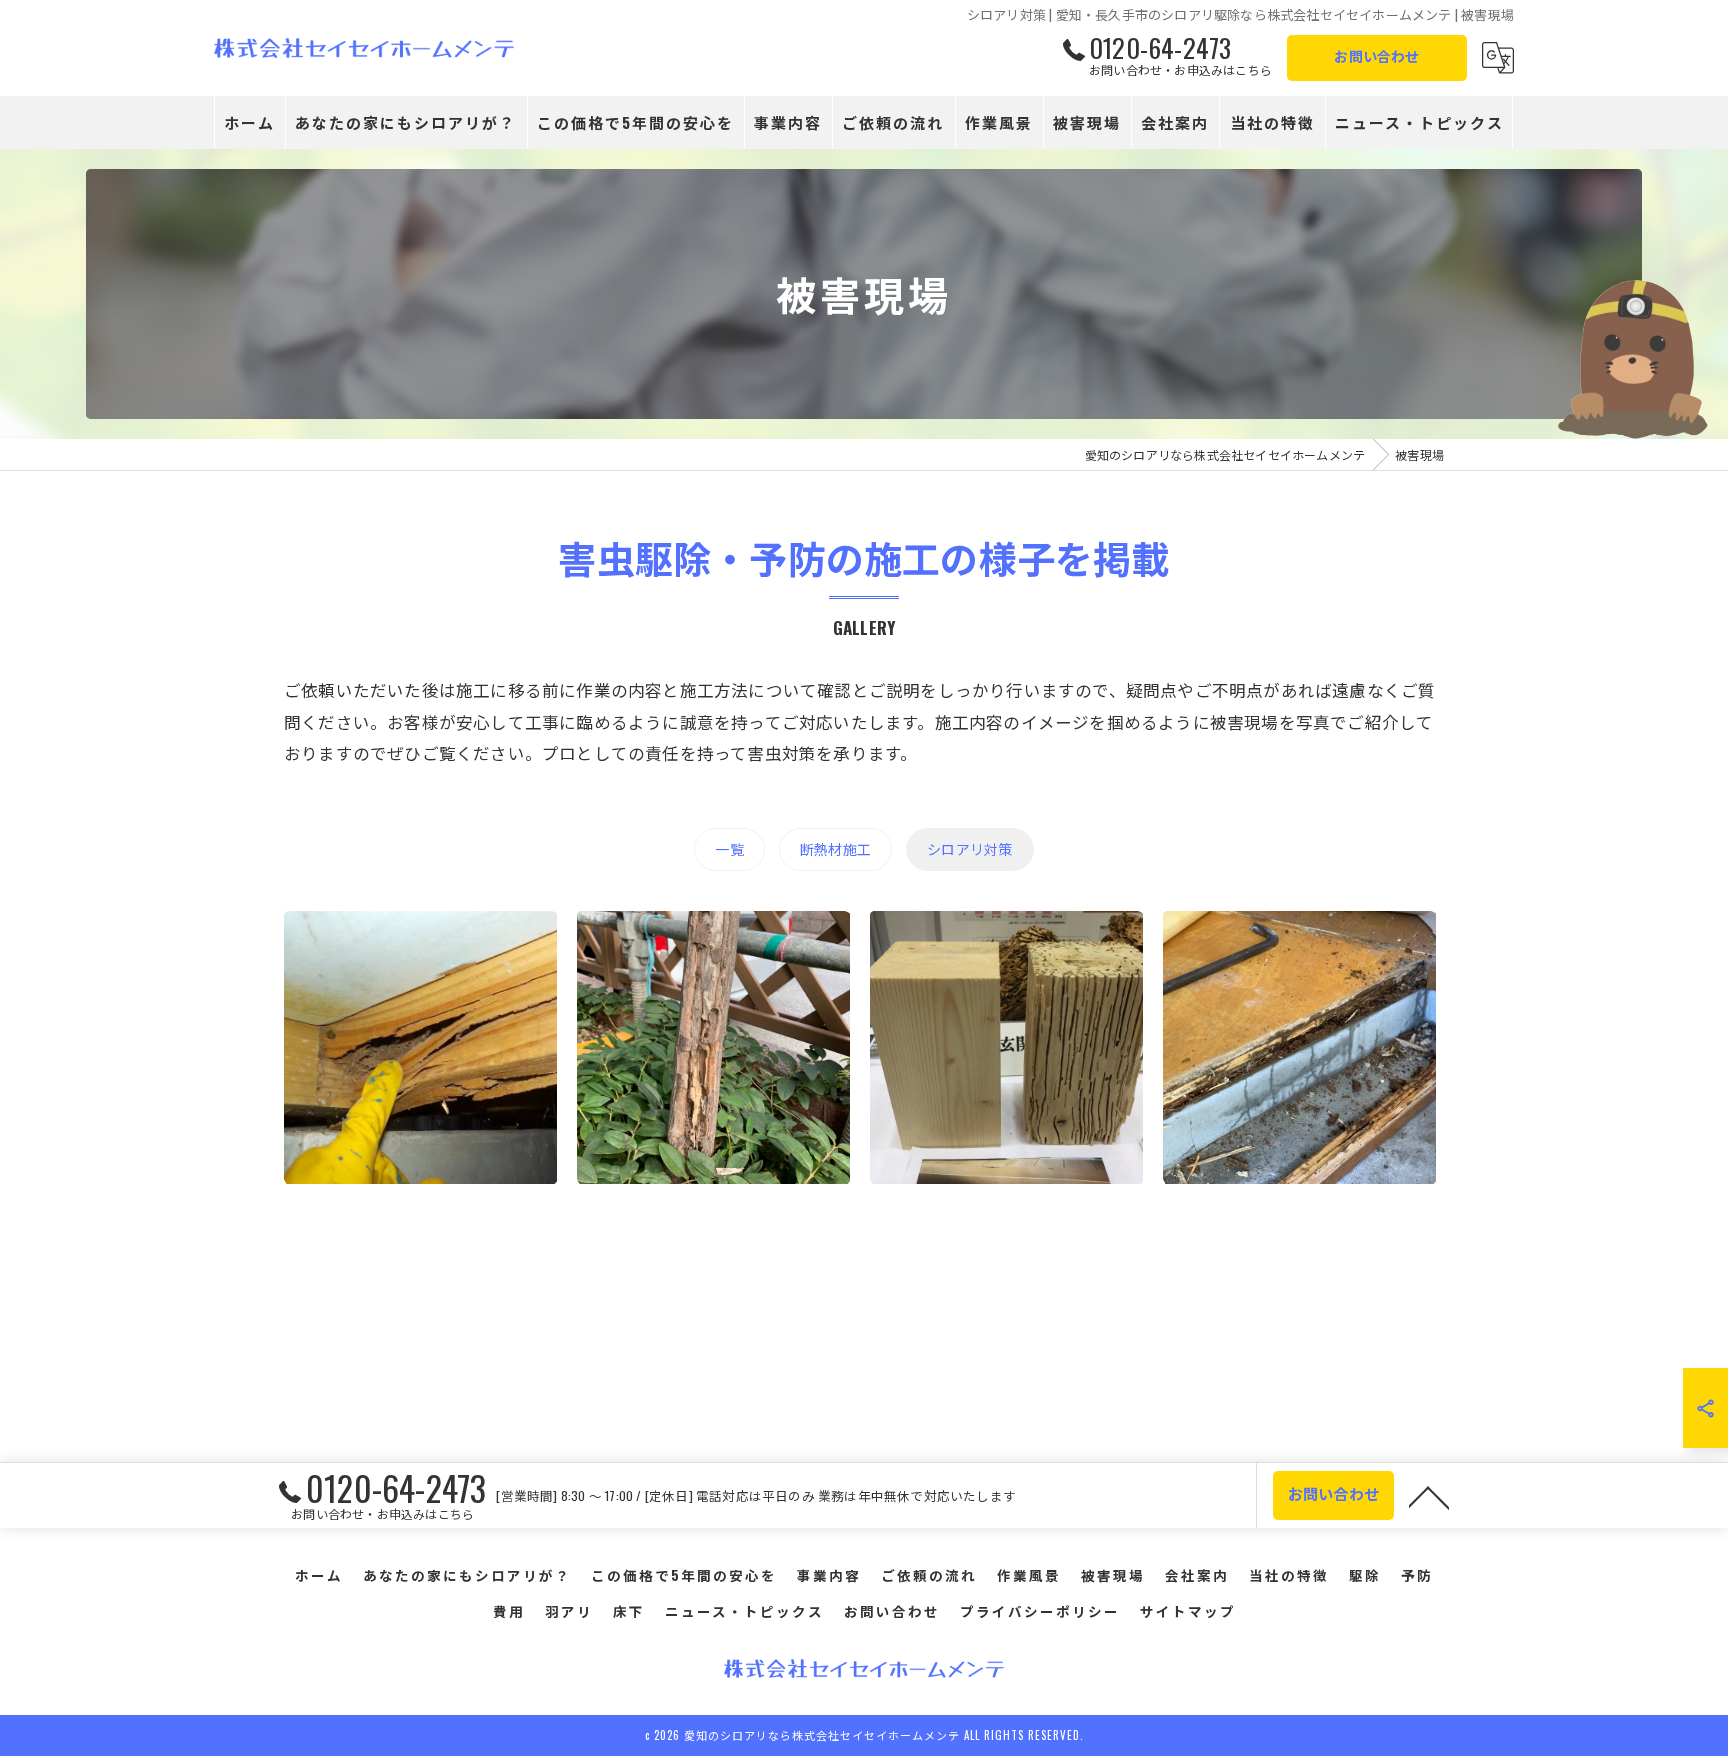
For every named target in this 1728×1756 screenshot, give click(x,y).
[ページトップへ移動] (1429, 1496)
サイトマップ (1188, 1611)
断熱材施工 (835, 848)
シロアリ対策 (969, 848)
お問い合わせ (1376, 55)
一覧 (729, 848)
